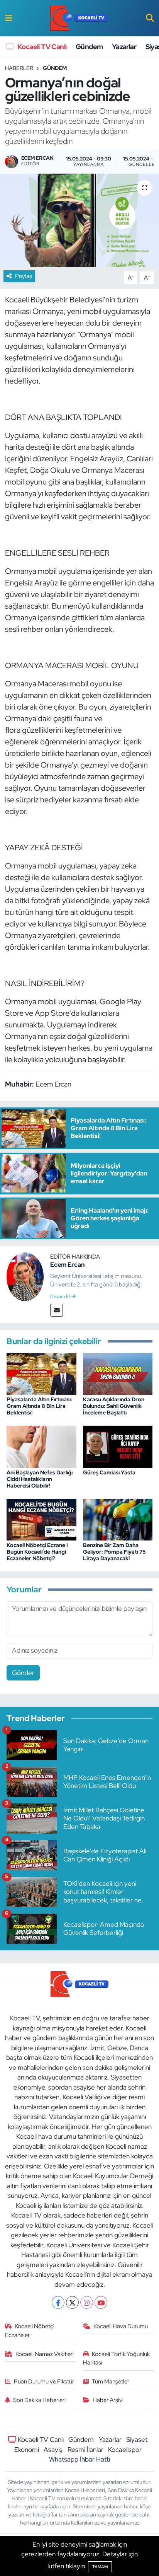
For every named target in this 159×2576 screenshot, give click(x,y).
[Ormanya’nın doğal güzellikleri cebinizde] (79, 220)
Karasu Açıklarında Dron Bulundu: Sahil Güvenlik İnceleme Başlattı (114, 1406)
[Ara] (150, 18)
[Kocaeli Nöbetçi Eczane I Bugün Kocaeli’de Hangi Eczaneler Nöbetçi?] (41, 1519)
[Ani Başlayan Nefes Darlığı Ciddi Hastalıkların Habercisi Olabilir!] (41, 1446)
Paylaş (24, 276)
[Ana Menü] (9, 18)
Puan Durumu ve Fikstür (44, 2382)
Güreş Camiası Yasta (109, 1472)
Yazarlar (124, 47)
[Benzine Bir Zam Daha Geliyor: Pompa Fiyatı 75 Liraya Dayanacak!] (118, 1519)
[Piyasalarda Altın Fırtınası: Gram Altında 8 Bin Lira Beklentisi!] (41, 1373)
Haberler (19, 68)
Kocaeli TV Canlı (41, 47)
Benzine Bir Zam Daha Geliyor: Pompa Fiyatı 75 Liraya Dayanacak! (114, 1552)
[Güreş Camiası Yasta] (118, 1446)
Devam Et (61, 1297)
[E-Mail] (57, 1310)
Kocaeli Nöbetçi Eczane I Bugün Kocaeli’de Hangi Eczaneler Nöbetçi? (37, 1552)
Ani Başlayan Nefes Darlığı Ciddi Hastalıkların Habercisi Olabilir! (40, 1479)
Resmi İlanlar (85, 2450)
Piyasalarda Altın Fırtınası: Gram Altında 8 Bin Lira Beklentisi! (39, 1406)
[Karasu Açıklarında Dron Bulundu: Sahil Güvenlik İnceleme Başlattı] (118, 1373)
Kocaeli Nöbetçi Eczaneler (30, 2330)
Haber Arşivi (108, 2400)
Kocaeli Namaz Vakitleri (45, 2354)
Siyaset (137, 2440)
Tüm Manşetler (111, 2382)
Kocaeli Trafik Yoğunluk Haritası (117, 2358)
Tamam (100, 2567)
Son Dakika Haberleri (39, 2400)
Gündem (89, 47)
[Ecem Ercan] (25, 1276)
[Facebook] (58, 2302)
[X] (72, 2302)
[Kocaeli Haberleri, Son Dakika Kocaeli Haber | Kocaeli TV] (79, 18)
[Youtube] (101, 2302)
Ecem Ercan (67, 1265)
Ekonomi (27, 2450)
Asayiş (53, 2450)
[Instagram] (87, 2302)
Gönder (23, 1673)
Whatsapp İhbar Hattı (79, 2459)
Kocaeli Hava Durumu (121, 2326)
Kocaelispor (125, 2450)
